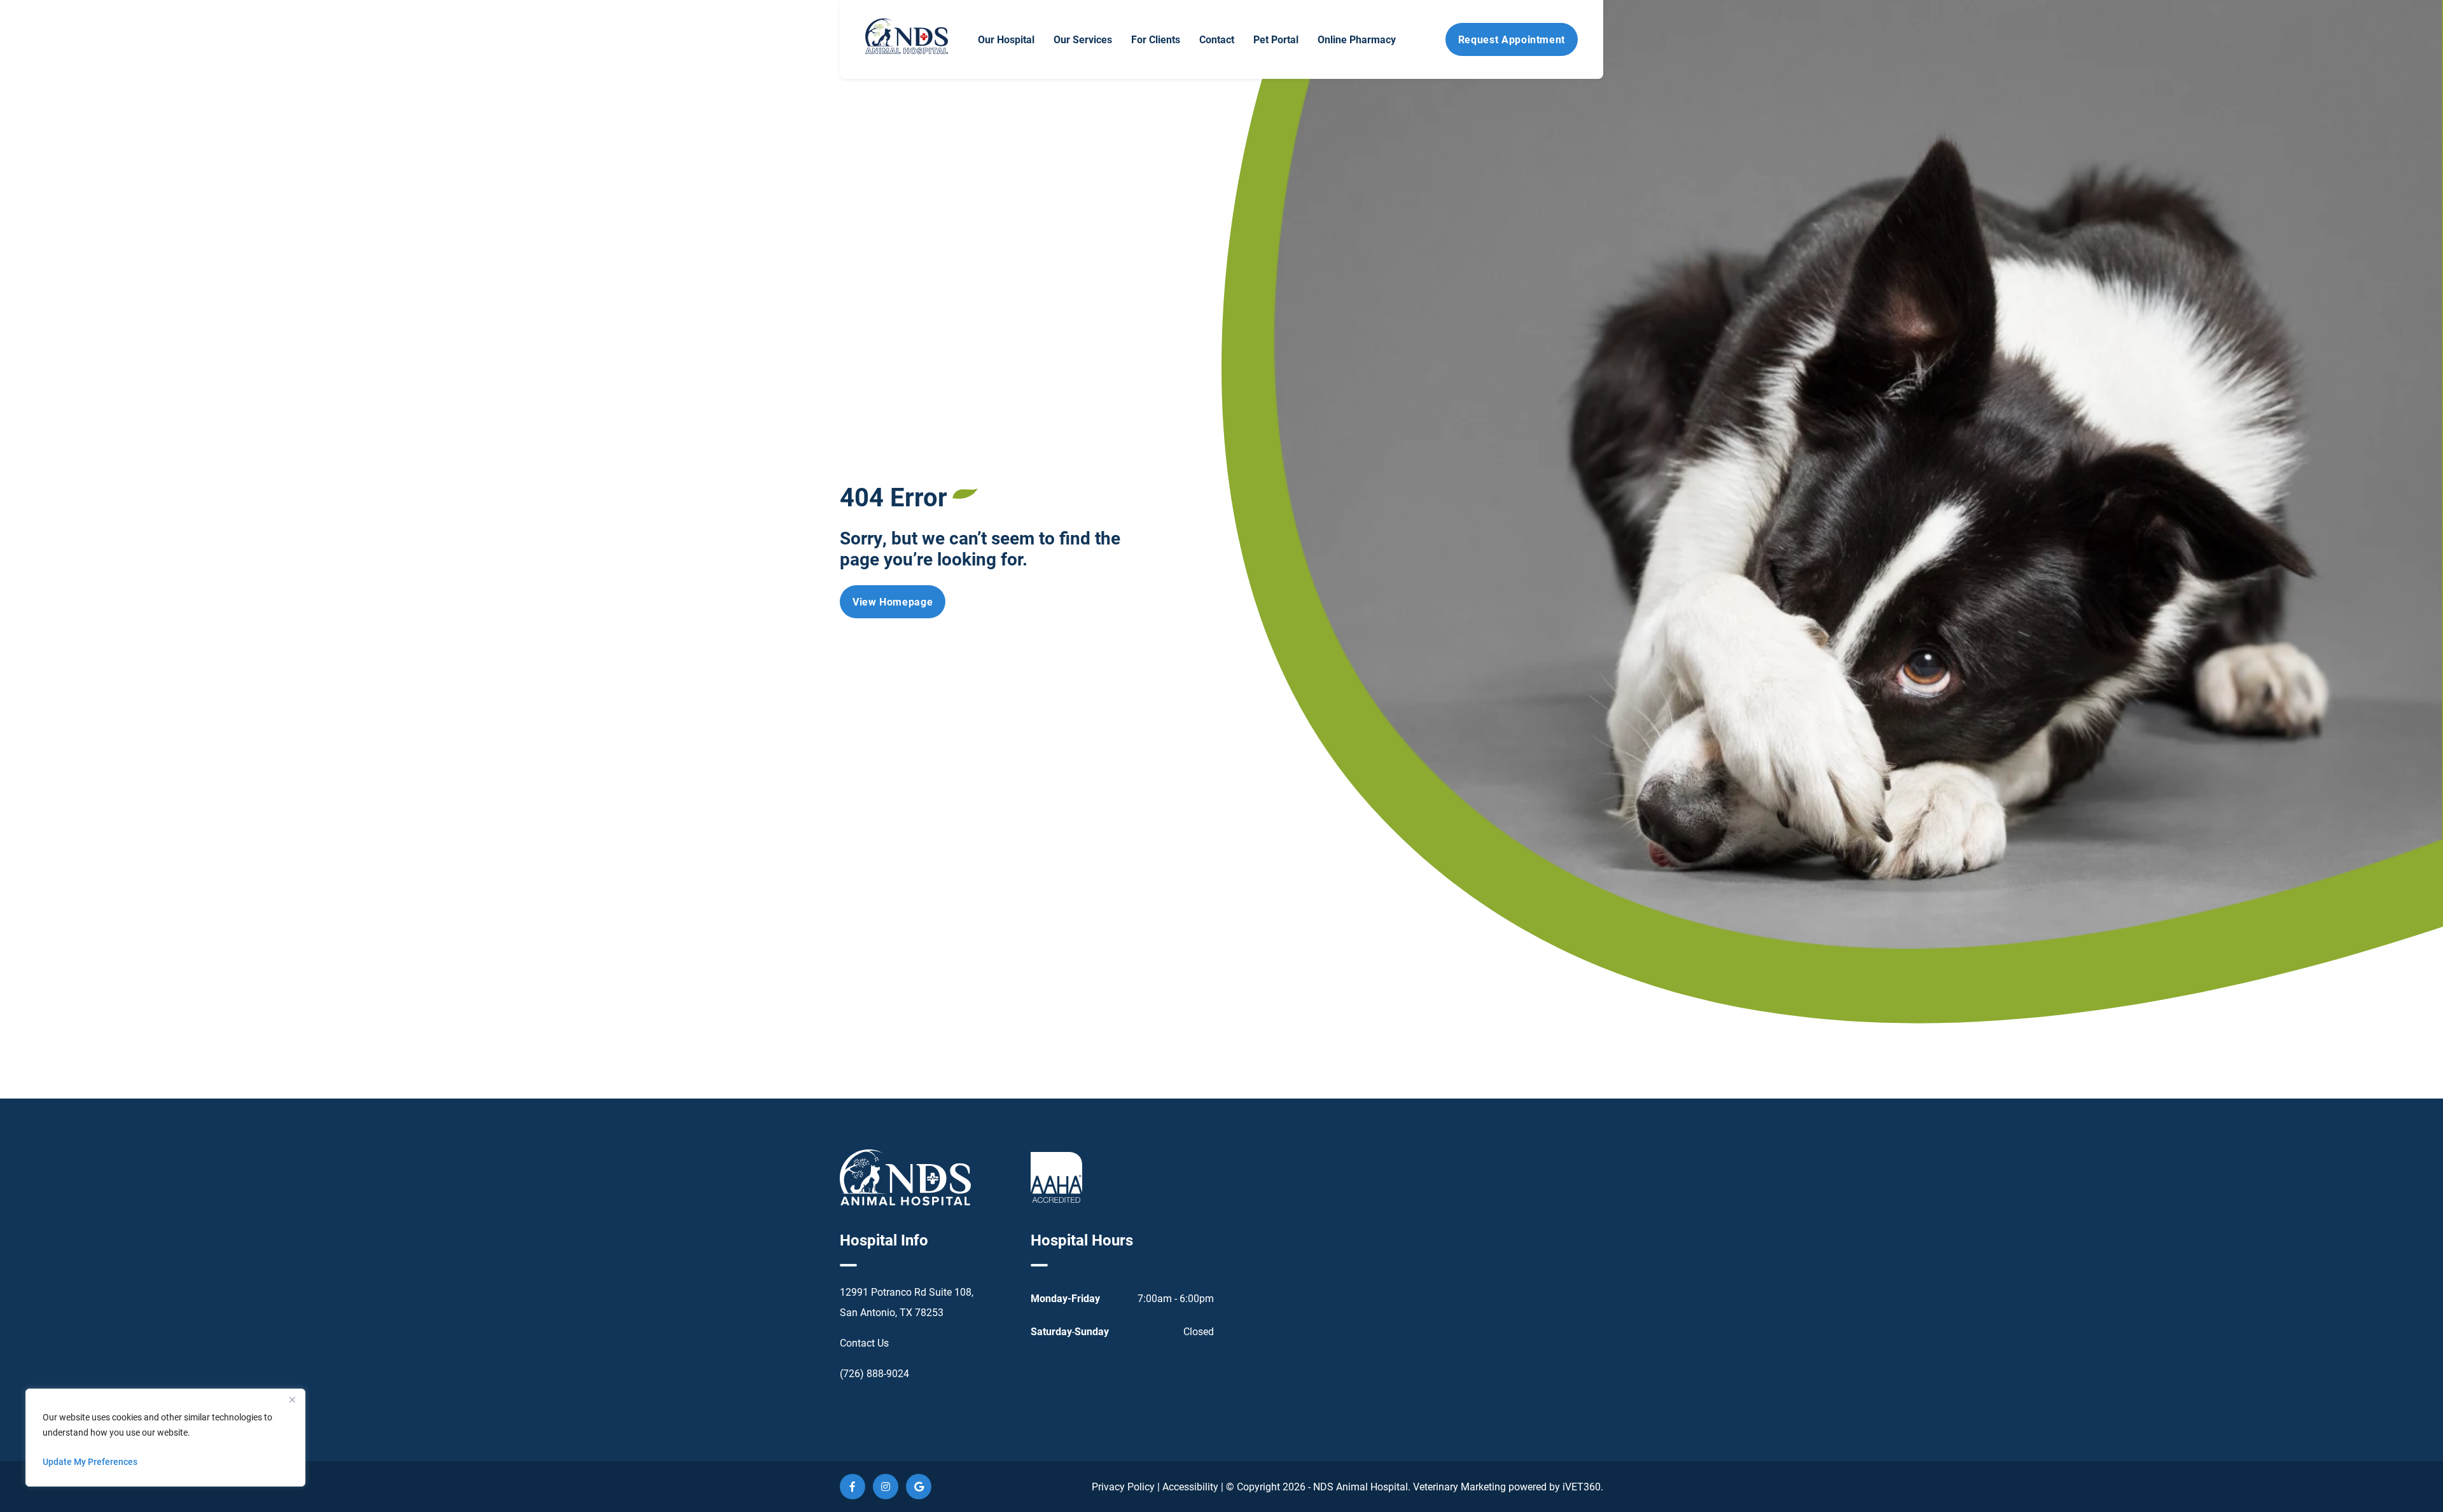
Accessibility (1190, 1486)
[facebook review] (853, 1487)
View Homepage (893, 601)
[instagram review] (886, 1487)
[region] (165, 1438)
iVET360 (1582, 1486)
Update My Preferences (90, 1461)
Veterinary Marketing (1459, 1486)
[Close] (292, 1399)
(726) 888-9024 (874, 1373)
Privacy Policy (1123, 1486)
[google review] (919, 1487)
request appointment (1512, 39)
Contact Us (864, 1342)
